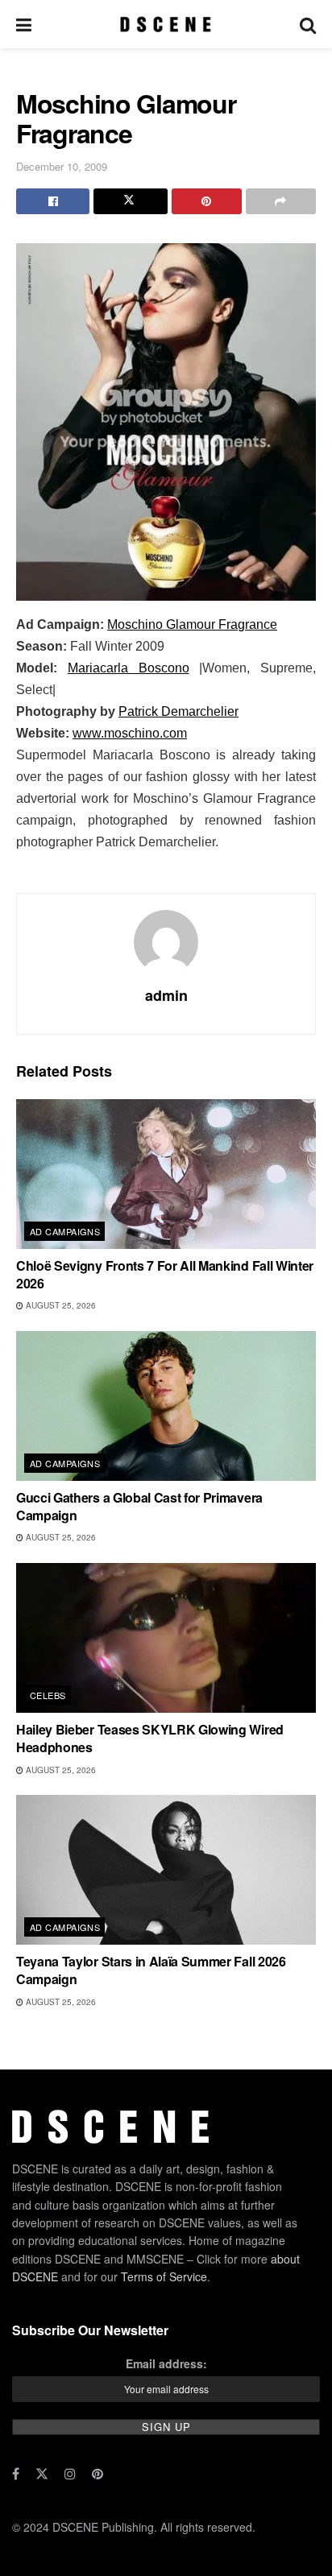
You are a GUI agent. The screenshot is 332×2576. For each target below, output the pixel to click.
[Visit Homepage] (166, 24)
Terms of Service (164, 2276)
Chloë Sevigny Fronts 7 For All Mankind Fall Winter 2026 (165, 1274)
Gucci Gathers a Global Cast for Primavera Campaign (139, 1506)
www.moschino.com (130, 733)
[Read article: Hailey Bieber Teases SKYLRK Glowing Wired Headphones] (166, 1638)
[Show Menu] (24, 24)
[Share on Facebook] (53, 201)
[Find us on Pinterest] (98, 2474)
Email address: (166, 2363)
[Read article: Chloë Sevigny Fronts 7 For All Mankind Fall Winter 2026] (166, 1174)
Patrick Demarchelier (178, 711)
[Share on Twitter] (130, 201)
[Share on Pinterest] (207, 201)
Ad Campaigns (65, 1231)
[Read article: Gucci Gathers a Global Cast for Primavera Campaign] (166, 1406)
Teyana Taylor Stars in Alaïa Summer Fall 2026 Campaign (151, 1970)
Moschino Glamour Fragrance (192, 624)
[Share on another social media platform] (281, 201)
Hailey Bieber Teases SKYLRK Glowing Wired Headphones (150, 1738)
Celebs (48, 1695)
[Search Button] (308, 24)
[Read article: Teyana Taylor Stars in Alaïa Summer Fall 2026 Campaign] (166, 1870)
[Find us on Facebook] (16, 2474)
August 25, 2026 (60, 1305)
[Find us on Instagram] (70, 2474)
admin (166, 995)
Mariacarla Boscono (129, 668)
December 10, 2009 (62, 166)
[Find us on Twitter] (42, 2474)
